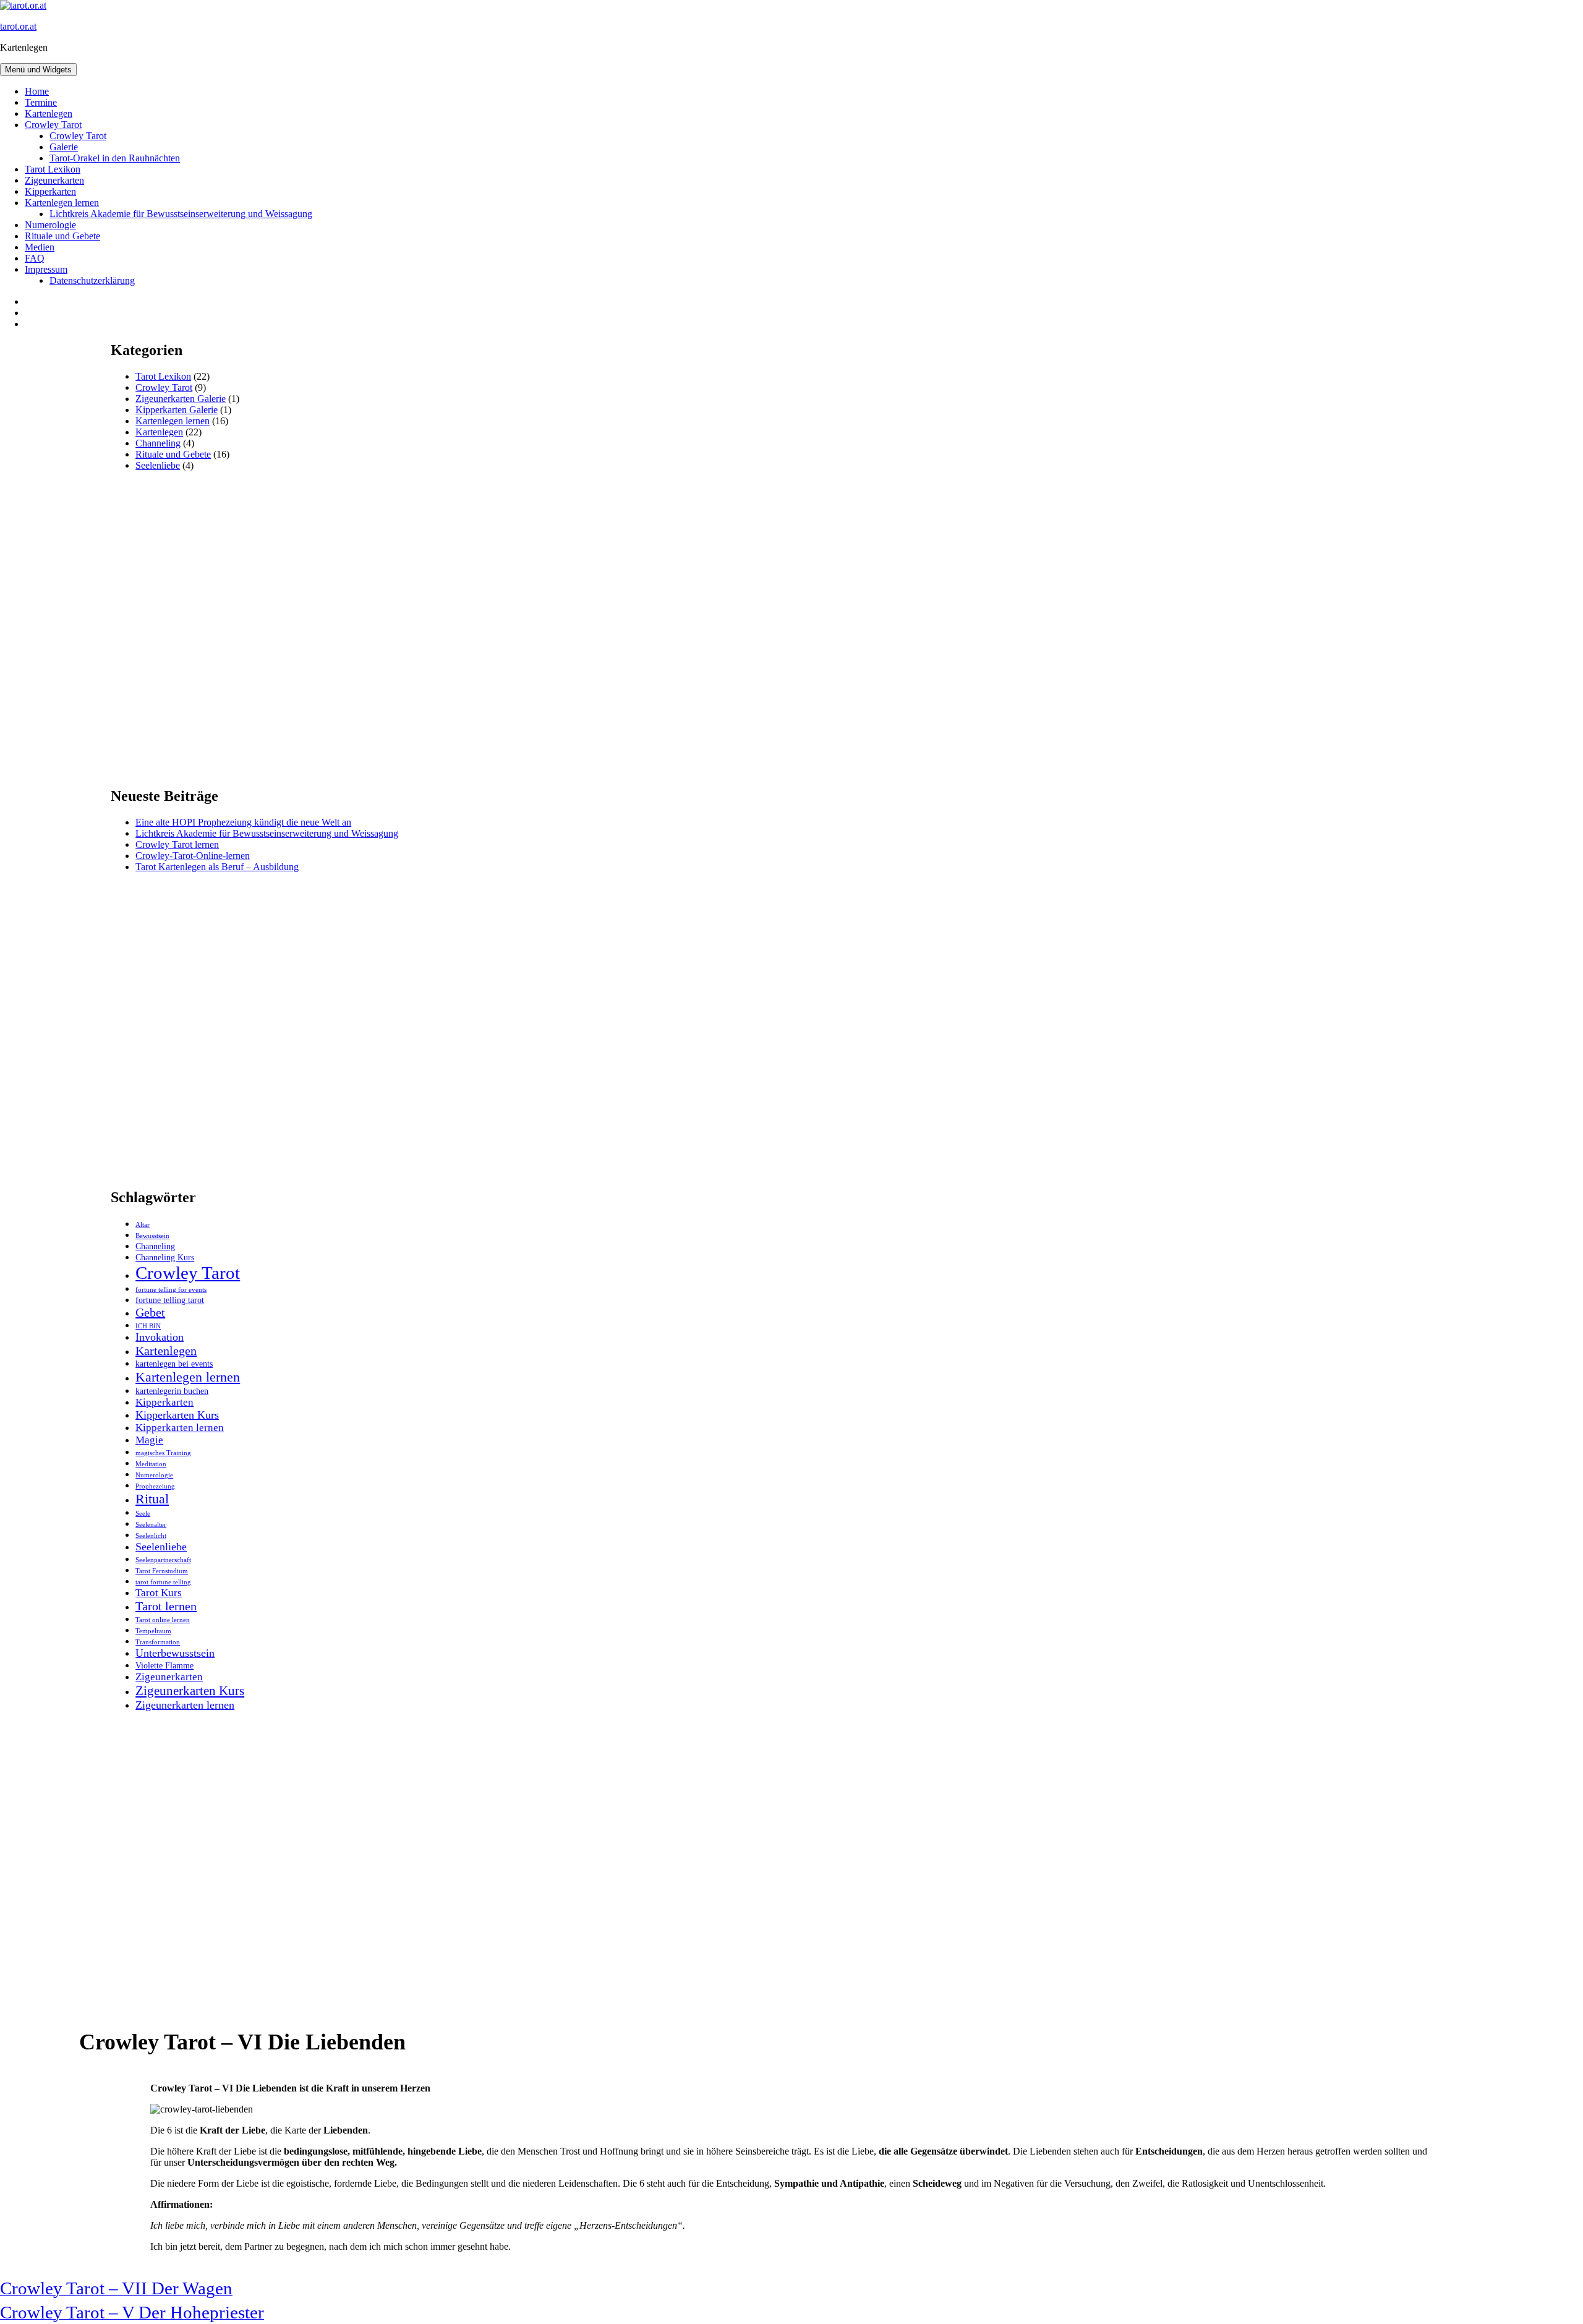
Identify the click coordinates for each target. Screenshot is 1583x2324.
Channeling (158, 443)
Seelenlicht (151, 1536)
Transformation (158, 1642)
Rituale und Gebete (62, 236)
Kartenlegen (49, 113)
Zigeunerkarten (54, 180)
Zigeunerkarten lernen (185, 1705)
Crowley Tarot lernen (177, 844)
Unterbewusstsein (175, 1653)
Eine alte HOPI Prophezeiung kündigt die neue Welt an (243, 822)
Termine (41, 102)
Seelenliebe (158, 465)
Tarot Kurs (159, 1593)
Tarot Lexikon (53, 169)
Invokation (160, 1337)
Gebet (150, 1312)
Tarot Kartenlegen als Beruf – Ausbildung (217, 867)
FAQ (35, 258)
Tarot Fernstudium (162, 1571)
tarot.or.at (18, 26)
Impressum (46, 269)
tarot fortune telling (163, 1582)
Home (37, 91)
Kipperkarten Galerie (177, 410)
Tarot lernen (166, 1606)
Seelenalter (151, 1525)
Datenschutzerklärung (92, 280)
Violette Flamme (164, 1665)
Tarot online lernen (163, 1620)
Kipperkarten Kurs (177, 1415)
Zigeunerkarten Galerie (181, 399)
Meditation (151, 1464)
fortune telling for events (171, 1290)
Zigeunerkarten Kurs (190, 1691)
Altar (143, 1225)
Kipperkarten (50, 191)
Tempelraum (153, 1631)
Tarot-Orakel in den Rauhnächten (115, 158)
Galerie (64, 147)
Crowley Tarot (53, 125)
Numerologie (50, 225)
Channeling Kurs (165, 1257)
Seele (143, 1514)
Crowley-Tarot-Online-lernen (193, 856)
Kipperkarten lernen (180, 1428)
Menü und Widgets (38, 70)
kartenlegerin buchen (172, 1391)
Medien (40, 247)
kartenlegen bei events (174, 1364)
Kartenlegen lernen (62, 203)
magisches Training (163, 1453)
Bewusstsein (152, 1236)
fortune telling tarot (170, 1300)
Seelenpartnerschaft (163, 1560)
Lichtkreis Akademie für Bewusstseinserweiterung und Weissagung (181, 214)
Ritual (152, 1499)
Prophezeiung (155, 1486)
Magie (149, 1440)
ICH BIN (148, 1326)
